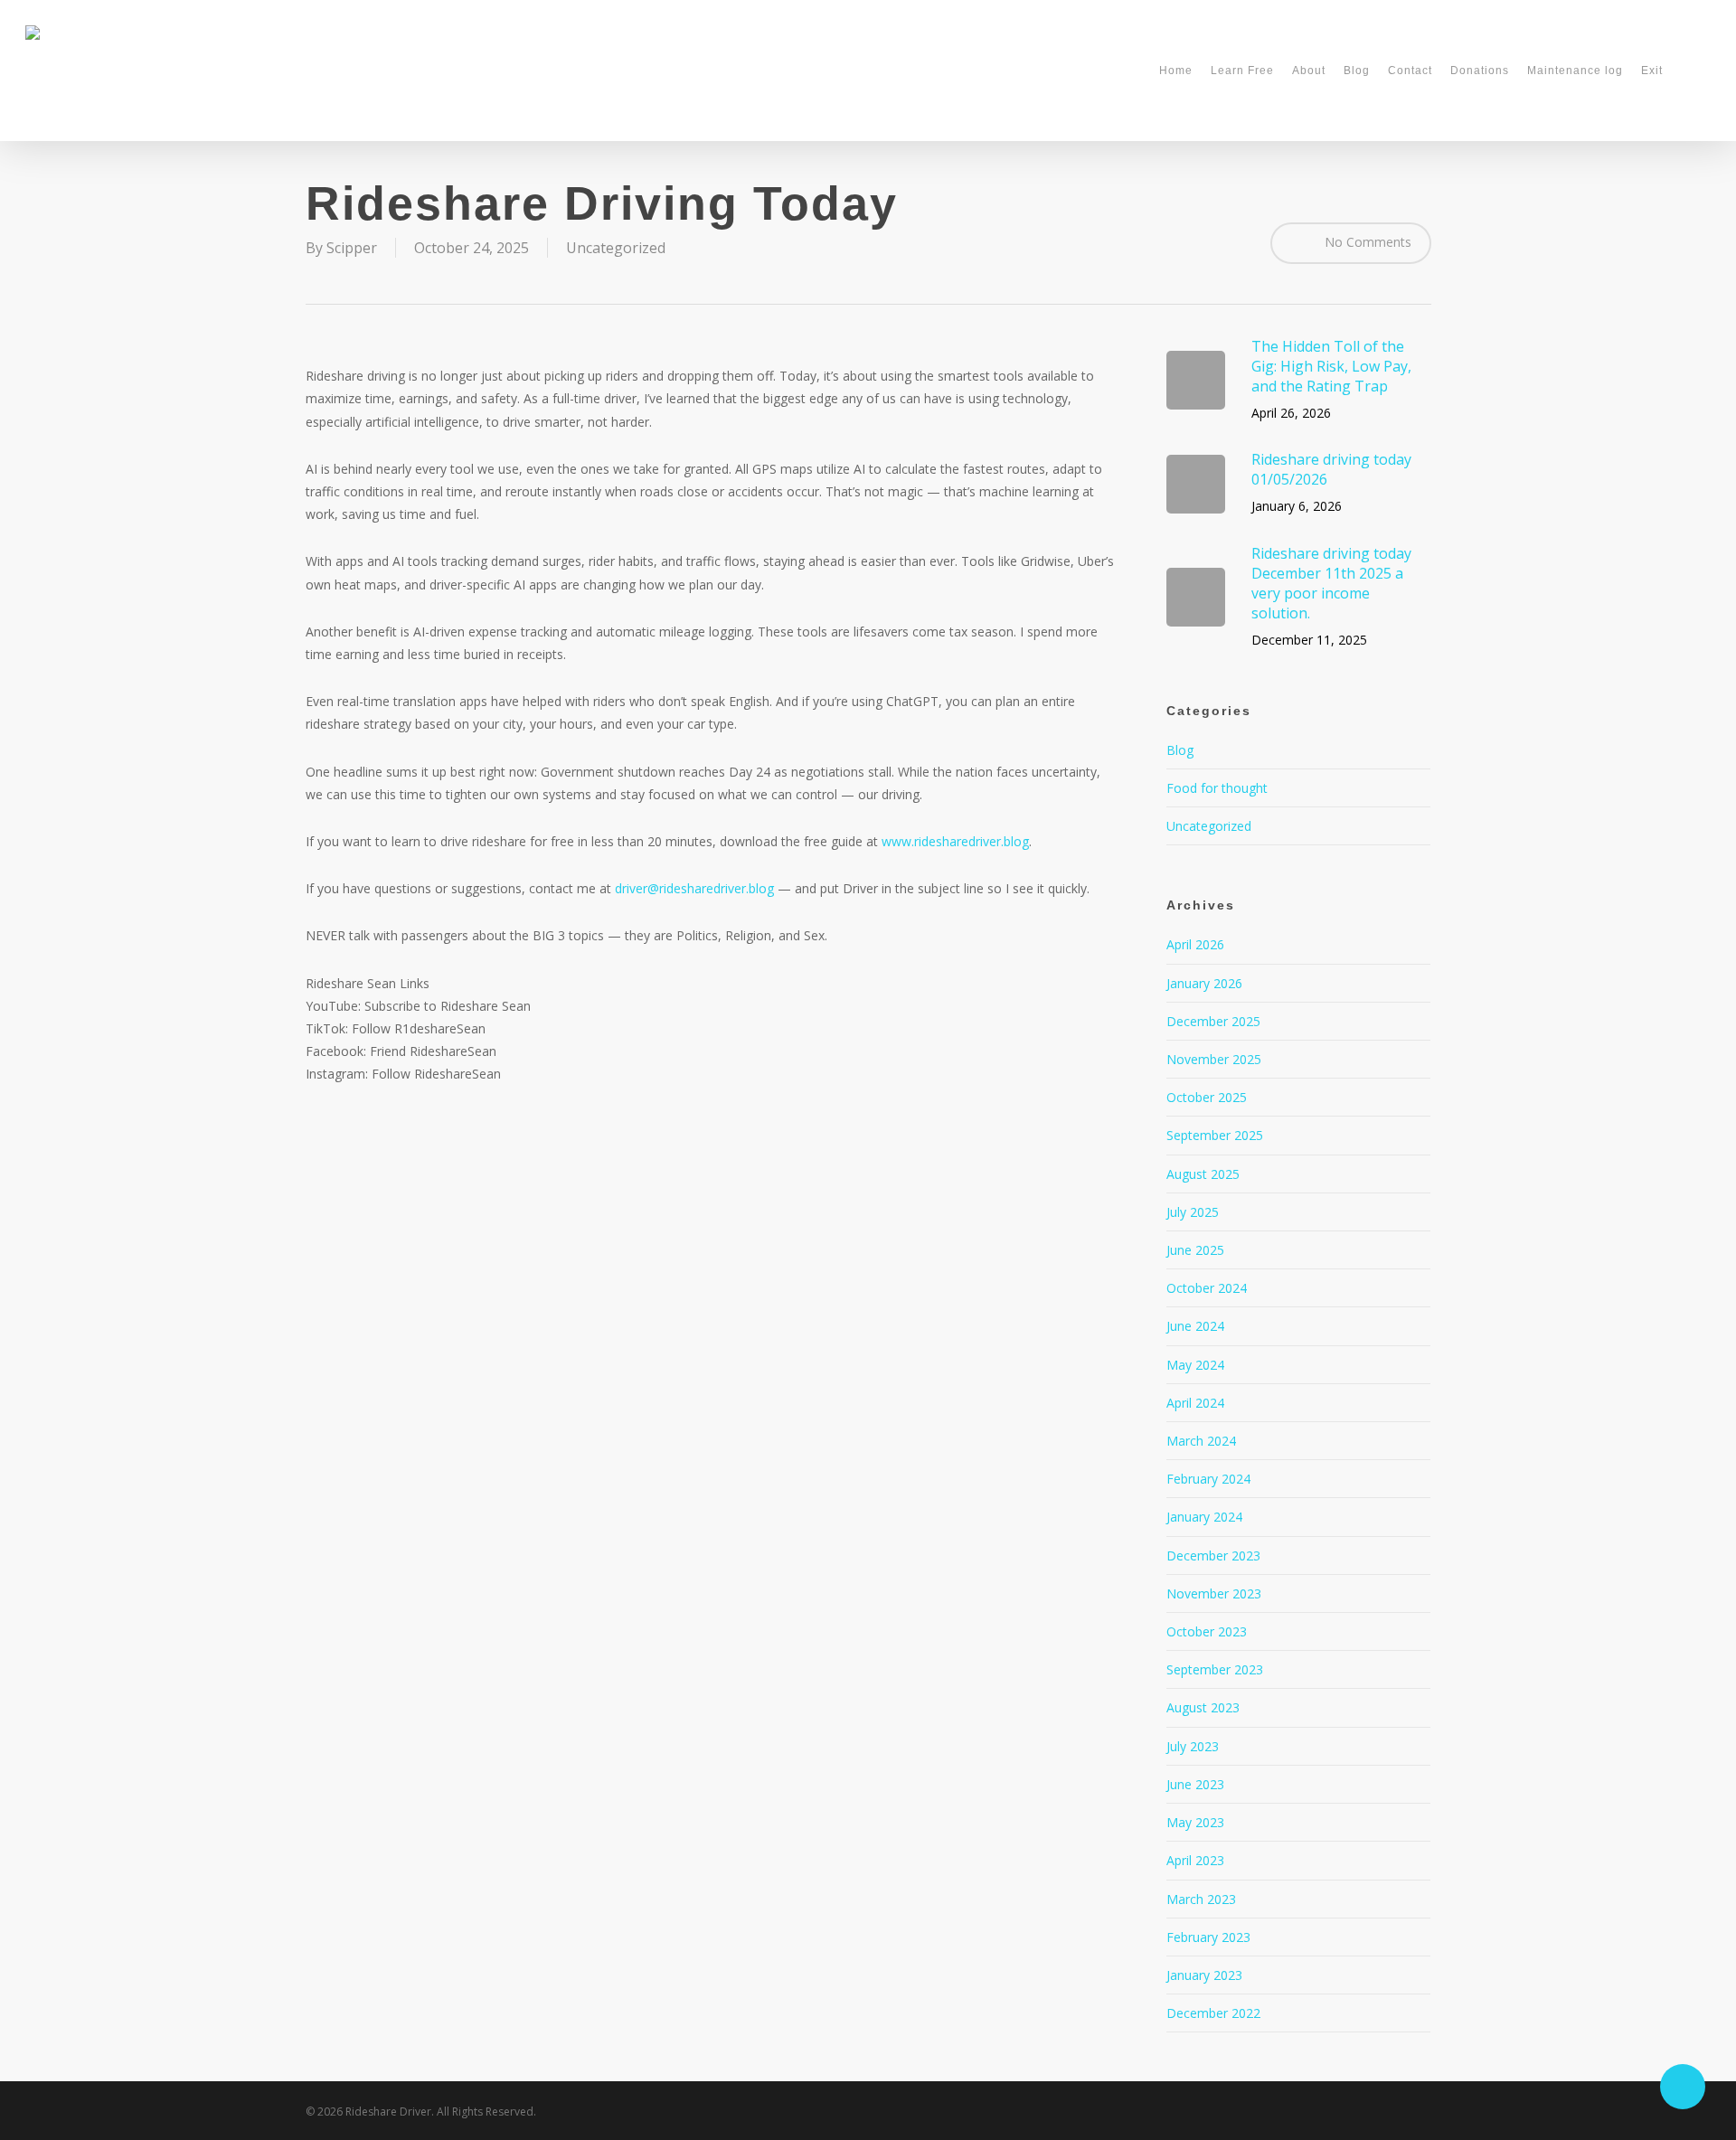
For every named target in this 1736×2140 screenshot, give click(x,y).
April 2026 (1195, 944)
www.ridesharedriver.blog (955, 841)
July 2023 (1193, 1746)
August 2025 (1203, 1174)
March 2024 (1201, 1441)
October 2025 (1207, 1097)
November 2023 (1214, 1593)
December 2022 (1213, 2013)
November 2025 (1214, 1059)
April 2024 (1195, 1403)
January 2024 (1204, 1517)
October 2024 (1207, 1288)
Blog (1180, 750)
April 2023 (1195, 1860)
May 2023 (1195, 1822)
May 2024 (1195, 1365)
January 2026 (1204, 983)
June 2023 (1195, 1784)
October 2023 (1207, 1631)
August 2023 (1203, 1707)
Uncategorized (616, 248)
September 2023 (1215, 1669)
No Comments (1366, 241)
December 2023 (1213, 1556)
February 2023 (1208, 1937)
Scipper (352, 248)
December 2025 (1213, 1021)
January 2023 (1204, 1975)
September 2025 (1215, 1135)
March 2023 (1201, 1899)
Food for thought (1217, 788)
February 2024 (1208, 1479)
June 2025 (1195, 1250)
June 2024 (1195, 1326)
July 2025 (1193, 1212)
